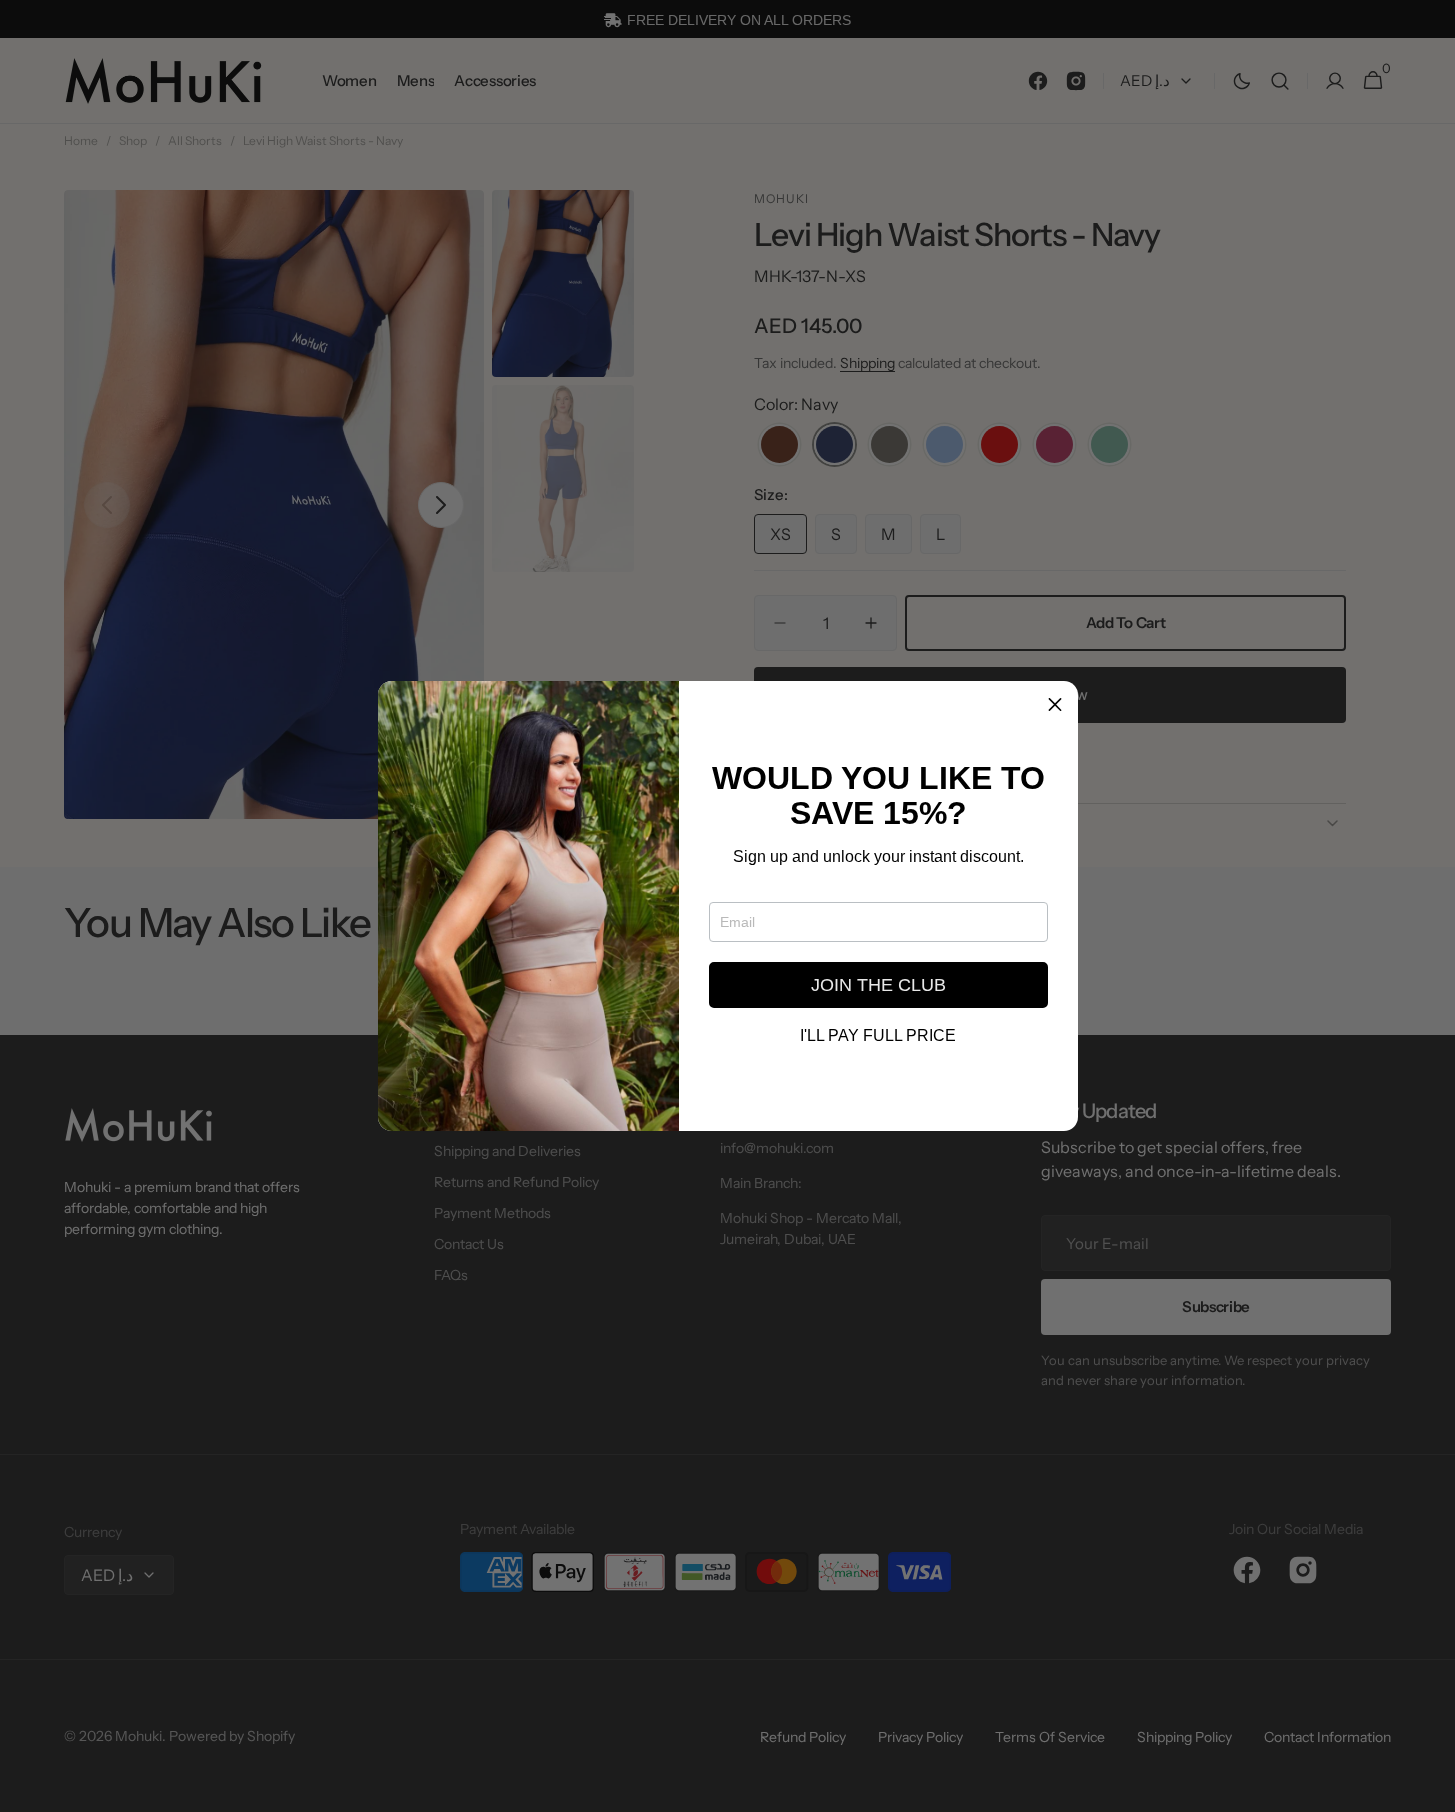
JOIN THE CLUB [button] (878, 985)
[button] (1055, 704)
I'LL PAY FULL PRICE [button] (878, 1036)
